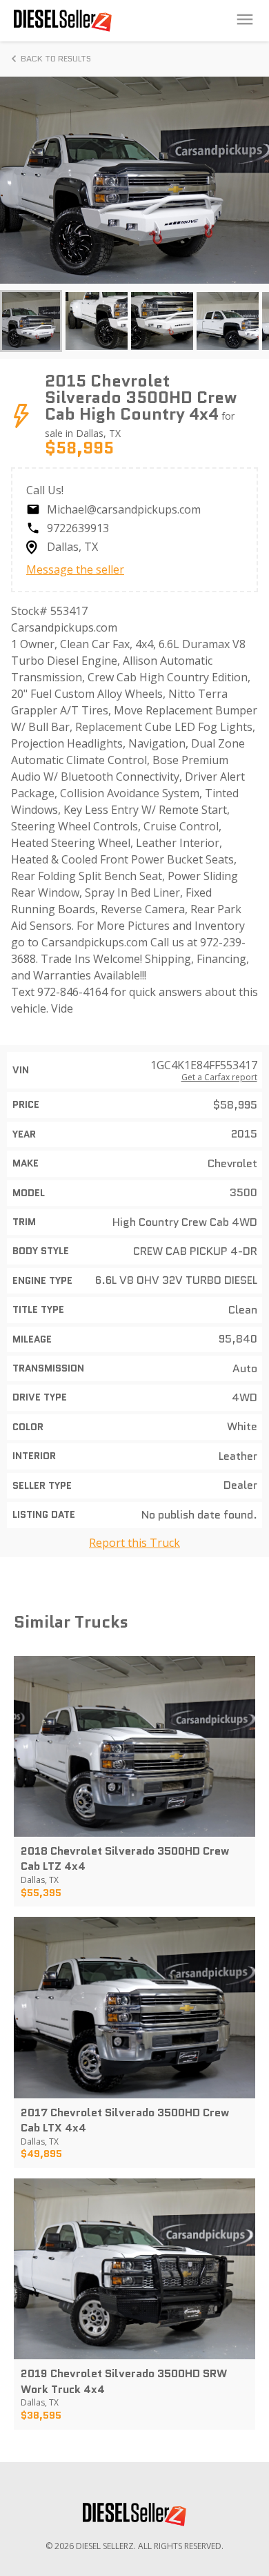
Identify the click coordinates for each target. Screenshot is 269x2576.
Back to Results (56, 58)
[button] (31, 321)
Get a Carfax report (219, 1077)
